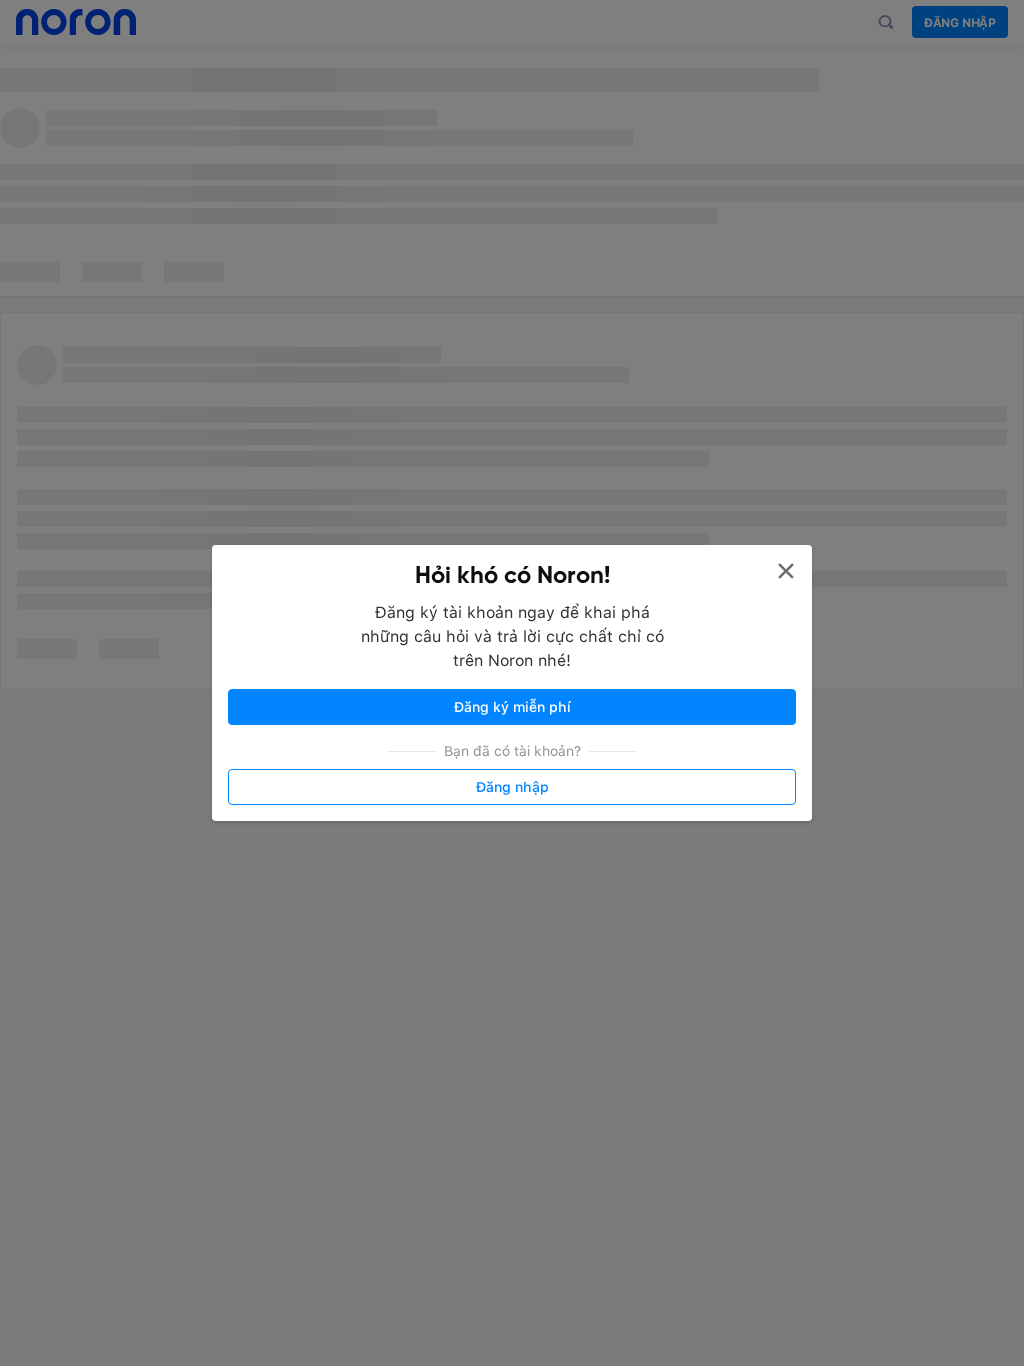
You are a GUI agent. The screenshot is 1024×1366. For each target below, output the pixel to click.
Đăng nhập (512, 787)
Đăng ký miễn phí (512, 707)
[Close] (786, 571)
